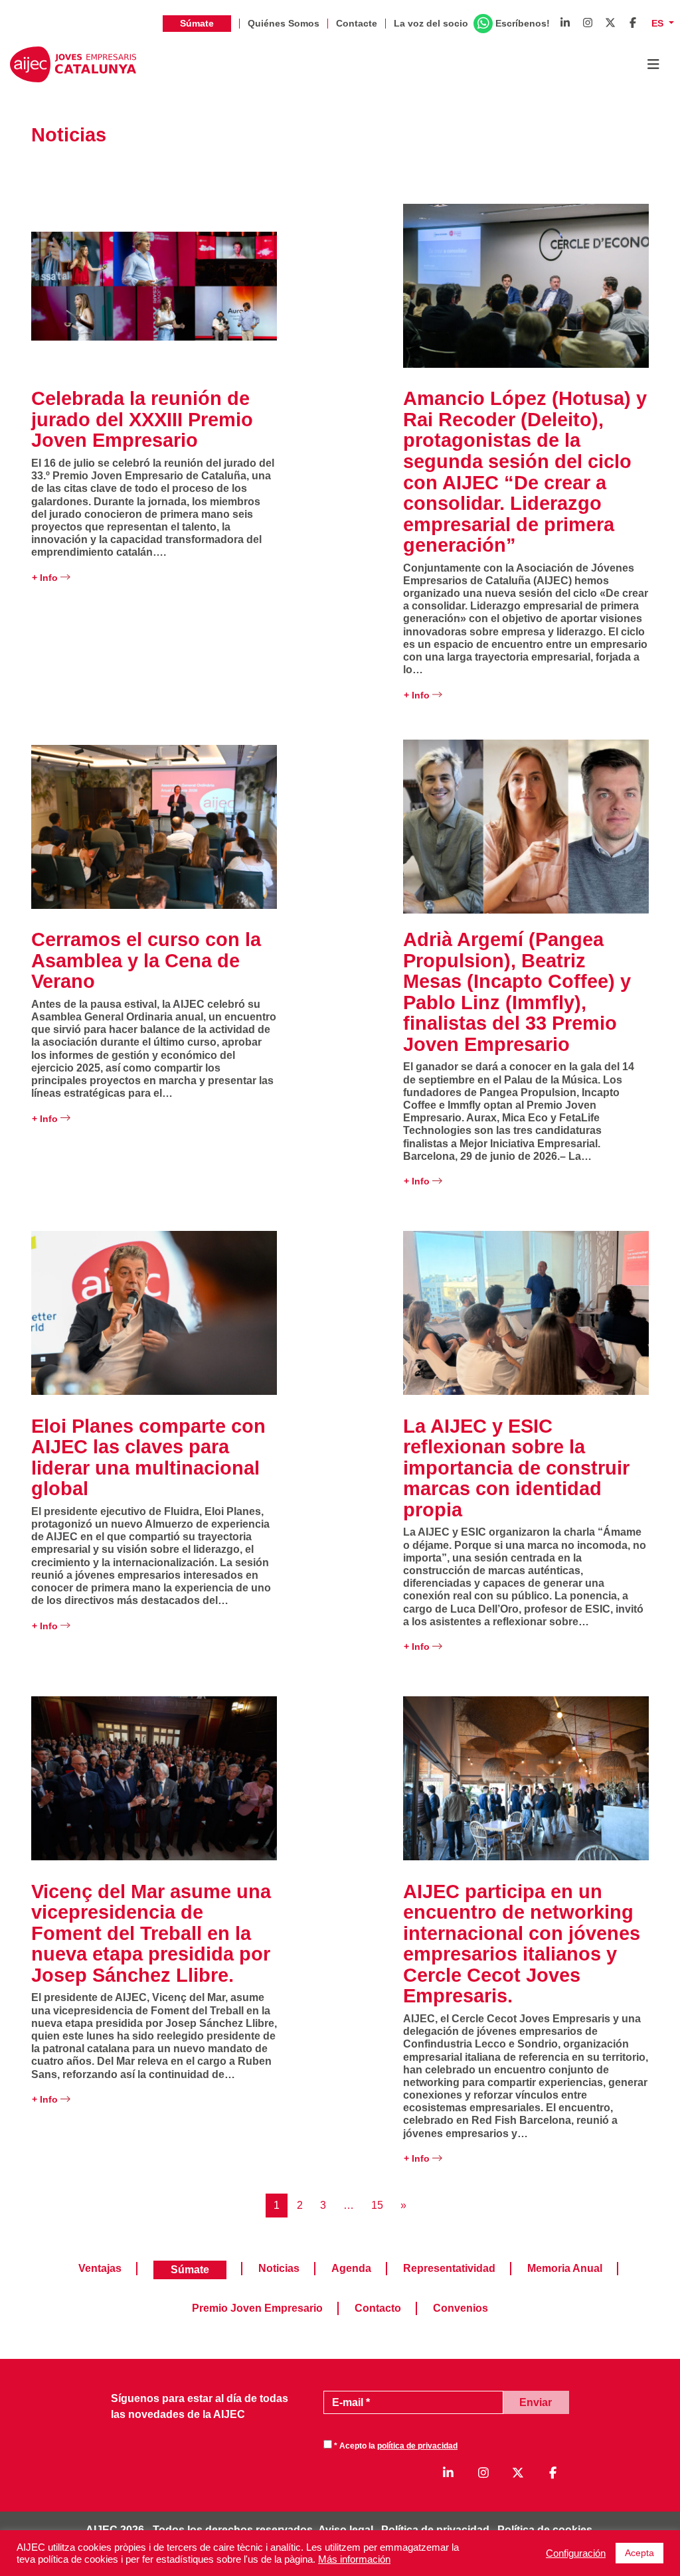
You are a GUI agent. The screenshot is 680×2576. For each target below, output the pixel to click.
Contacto (378, 2308)
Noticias (279, 2268)
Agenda (351, 2268)
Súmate (197, 23)
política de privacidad (417, 2446)
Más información (354, 2559)
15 (377, 2205)
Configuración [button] (576, 2553)
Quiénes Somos (284, 23)
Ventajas (100, 2268)
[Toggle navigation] (653, 64)
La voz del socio (431, 23)
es (659, 23)
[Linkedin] (565, 23)
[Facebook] (633, 23)
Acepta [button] (639, 2553)
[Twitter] (610, 23)
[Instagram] (588, 23)
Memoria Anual (565, 2268)
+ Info (46, 578)
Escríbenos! (523, 23)
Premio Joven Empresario (257, 2308)
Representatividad (449, 2268)
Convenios (461, 2308)
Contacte (357, 23)
